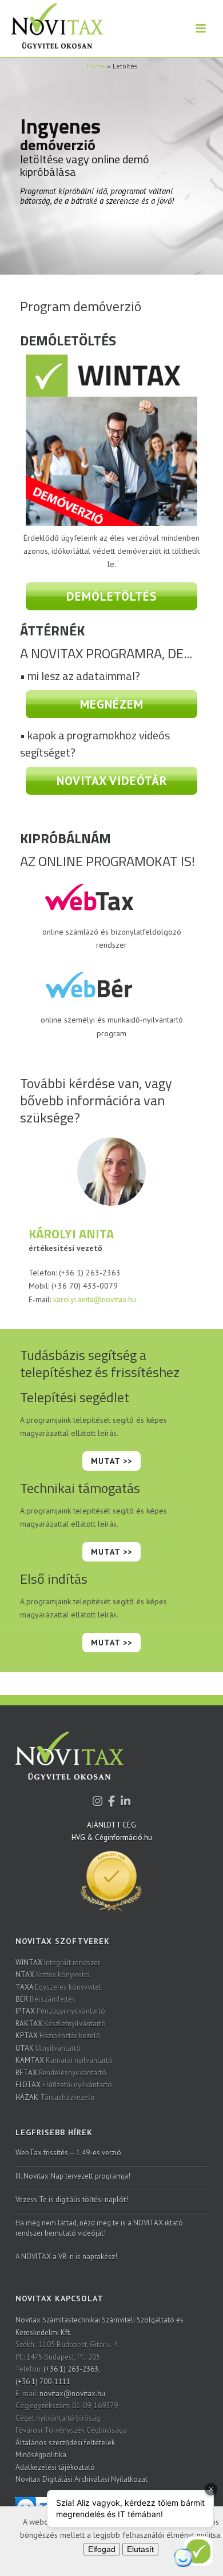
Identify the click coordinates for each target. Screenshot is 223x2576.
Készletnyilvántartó (61, 2024)
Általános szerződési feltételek (65, 2443)
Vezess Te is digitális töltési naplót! (72, 2199)
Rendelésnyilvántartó (61, 2073)
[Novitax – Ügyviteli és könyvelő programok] (51, 29)
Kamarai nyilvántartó (64, 2060)
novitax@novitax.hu (72, 2394)
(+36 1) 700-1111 (43, 2382)
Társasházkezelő (55, 2097)
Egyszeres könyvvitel (58, 1987)
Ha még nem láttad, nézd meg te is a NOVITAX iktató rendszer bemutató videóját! (99, 2228)
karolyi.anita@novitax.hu (95, 1299)
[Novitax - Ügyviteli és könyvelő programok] (69, 1763)
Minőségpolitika (41, 2455)
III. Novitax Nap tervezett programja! (73, 2176)
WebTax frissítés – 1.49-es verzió (68, 2153)
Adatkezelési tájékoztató (55, 2467)
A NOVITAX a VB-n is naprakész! (66, 2257)
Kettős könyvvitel (53, 1975)
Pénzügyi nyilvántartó (60, 2011)
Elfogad (102, 2549)
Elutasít (140, 2549)
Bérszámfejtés (45, 1999)
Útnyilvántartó (48, 2048)
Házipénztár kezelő (58, 2036)
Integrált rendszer (58, 1963)
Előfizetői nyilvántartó (64, 2085)
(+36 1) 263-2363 (71, 2369)
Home (96, 66)
